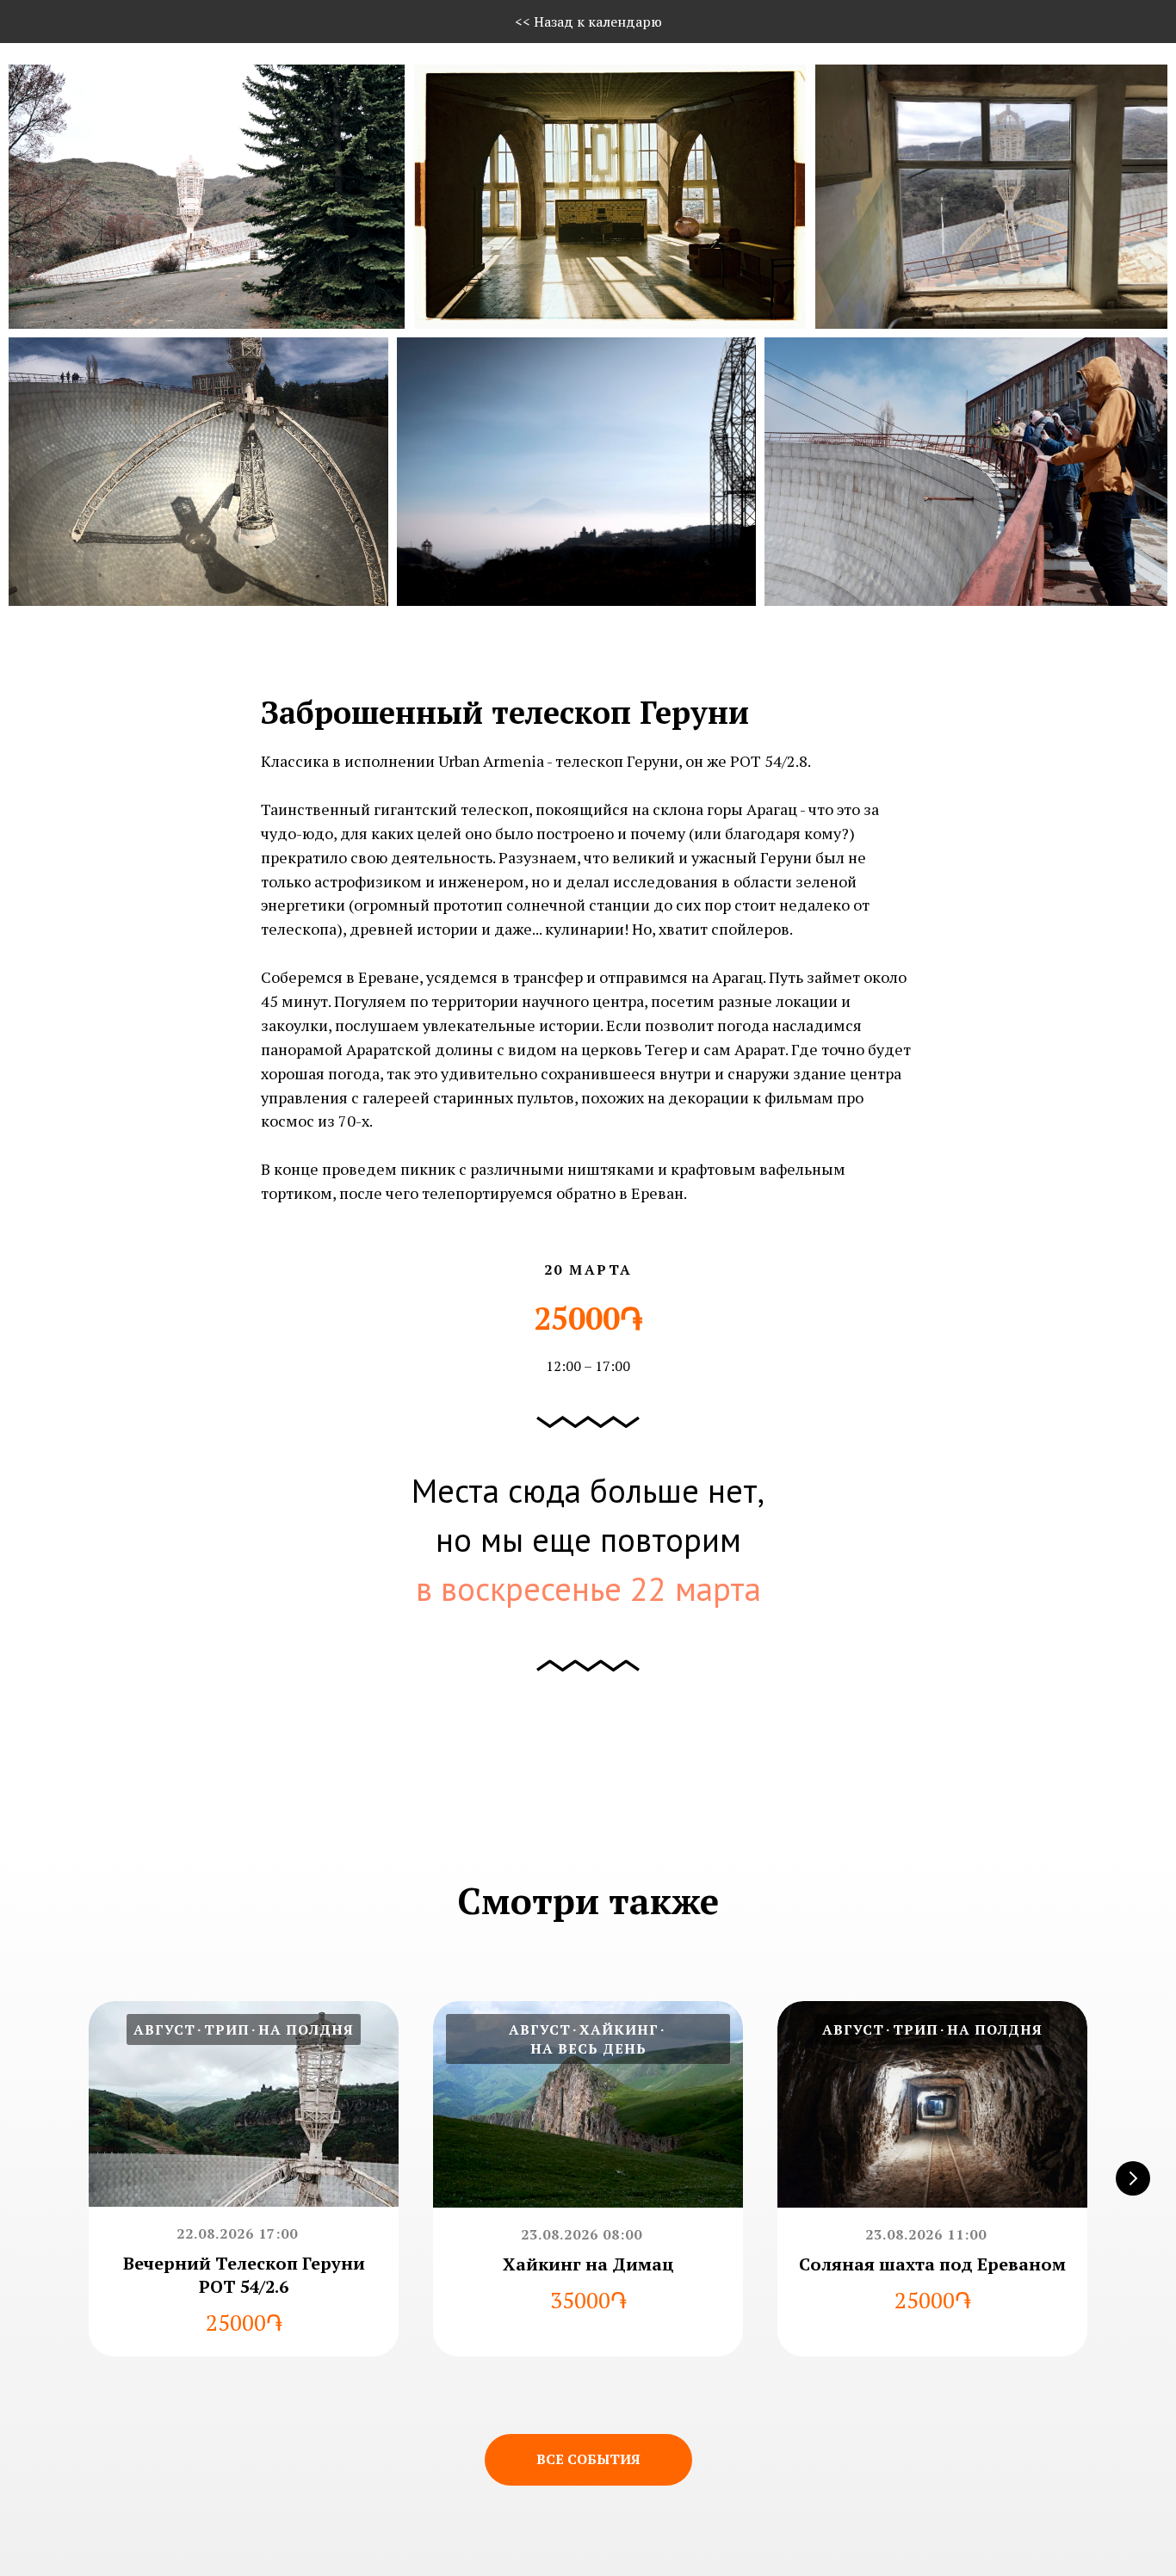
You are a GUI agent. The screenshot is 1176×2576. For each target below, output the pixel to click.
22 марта (696, 1588)
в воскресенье (519, 1588)
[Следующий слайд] (1133, 2178)
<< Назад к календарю (588, 22)
